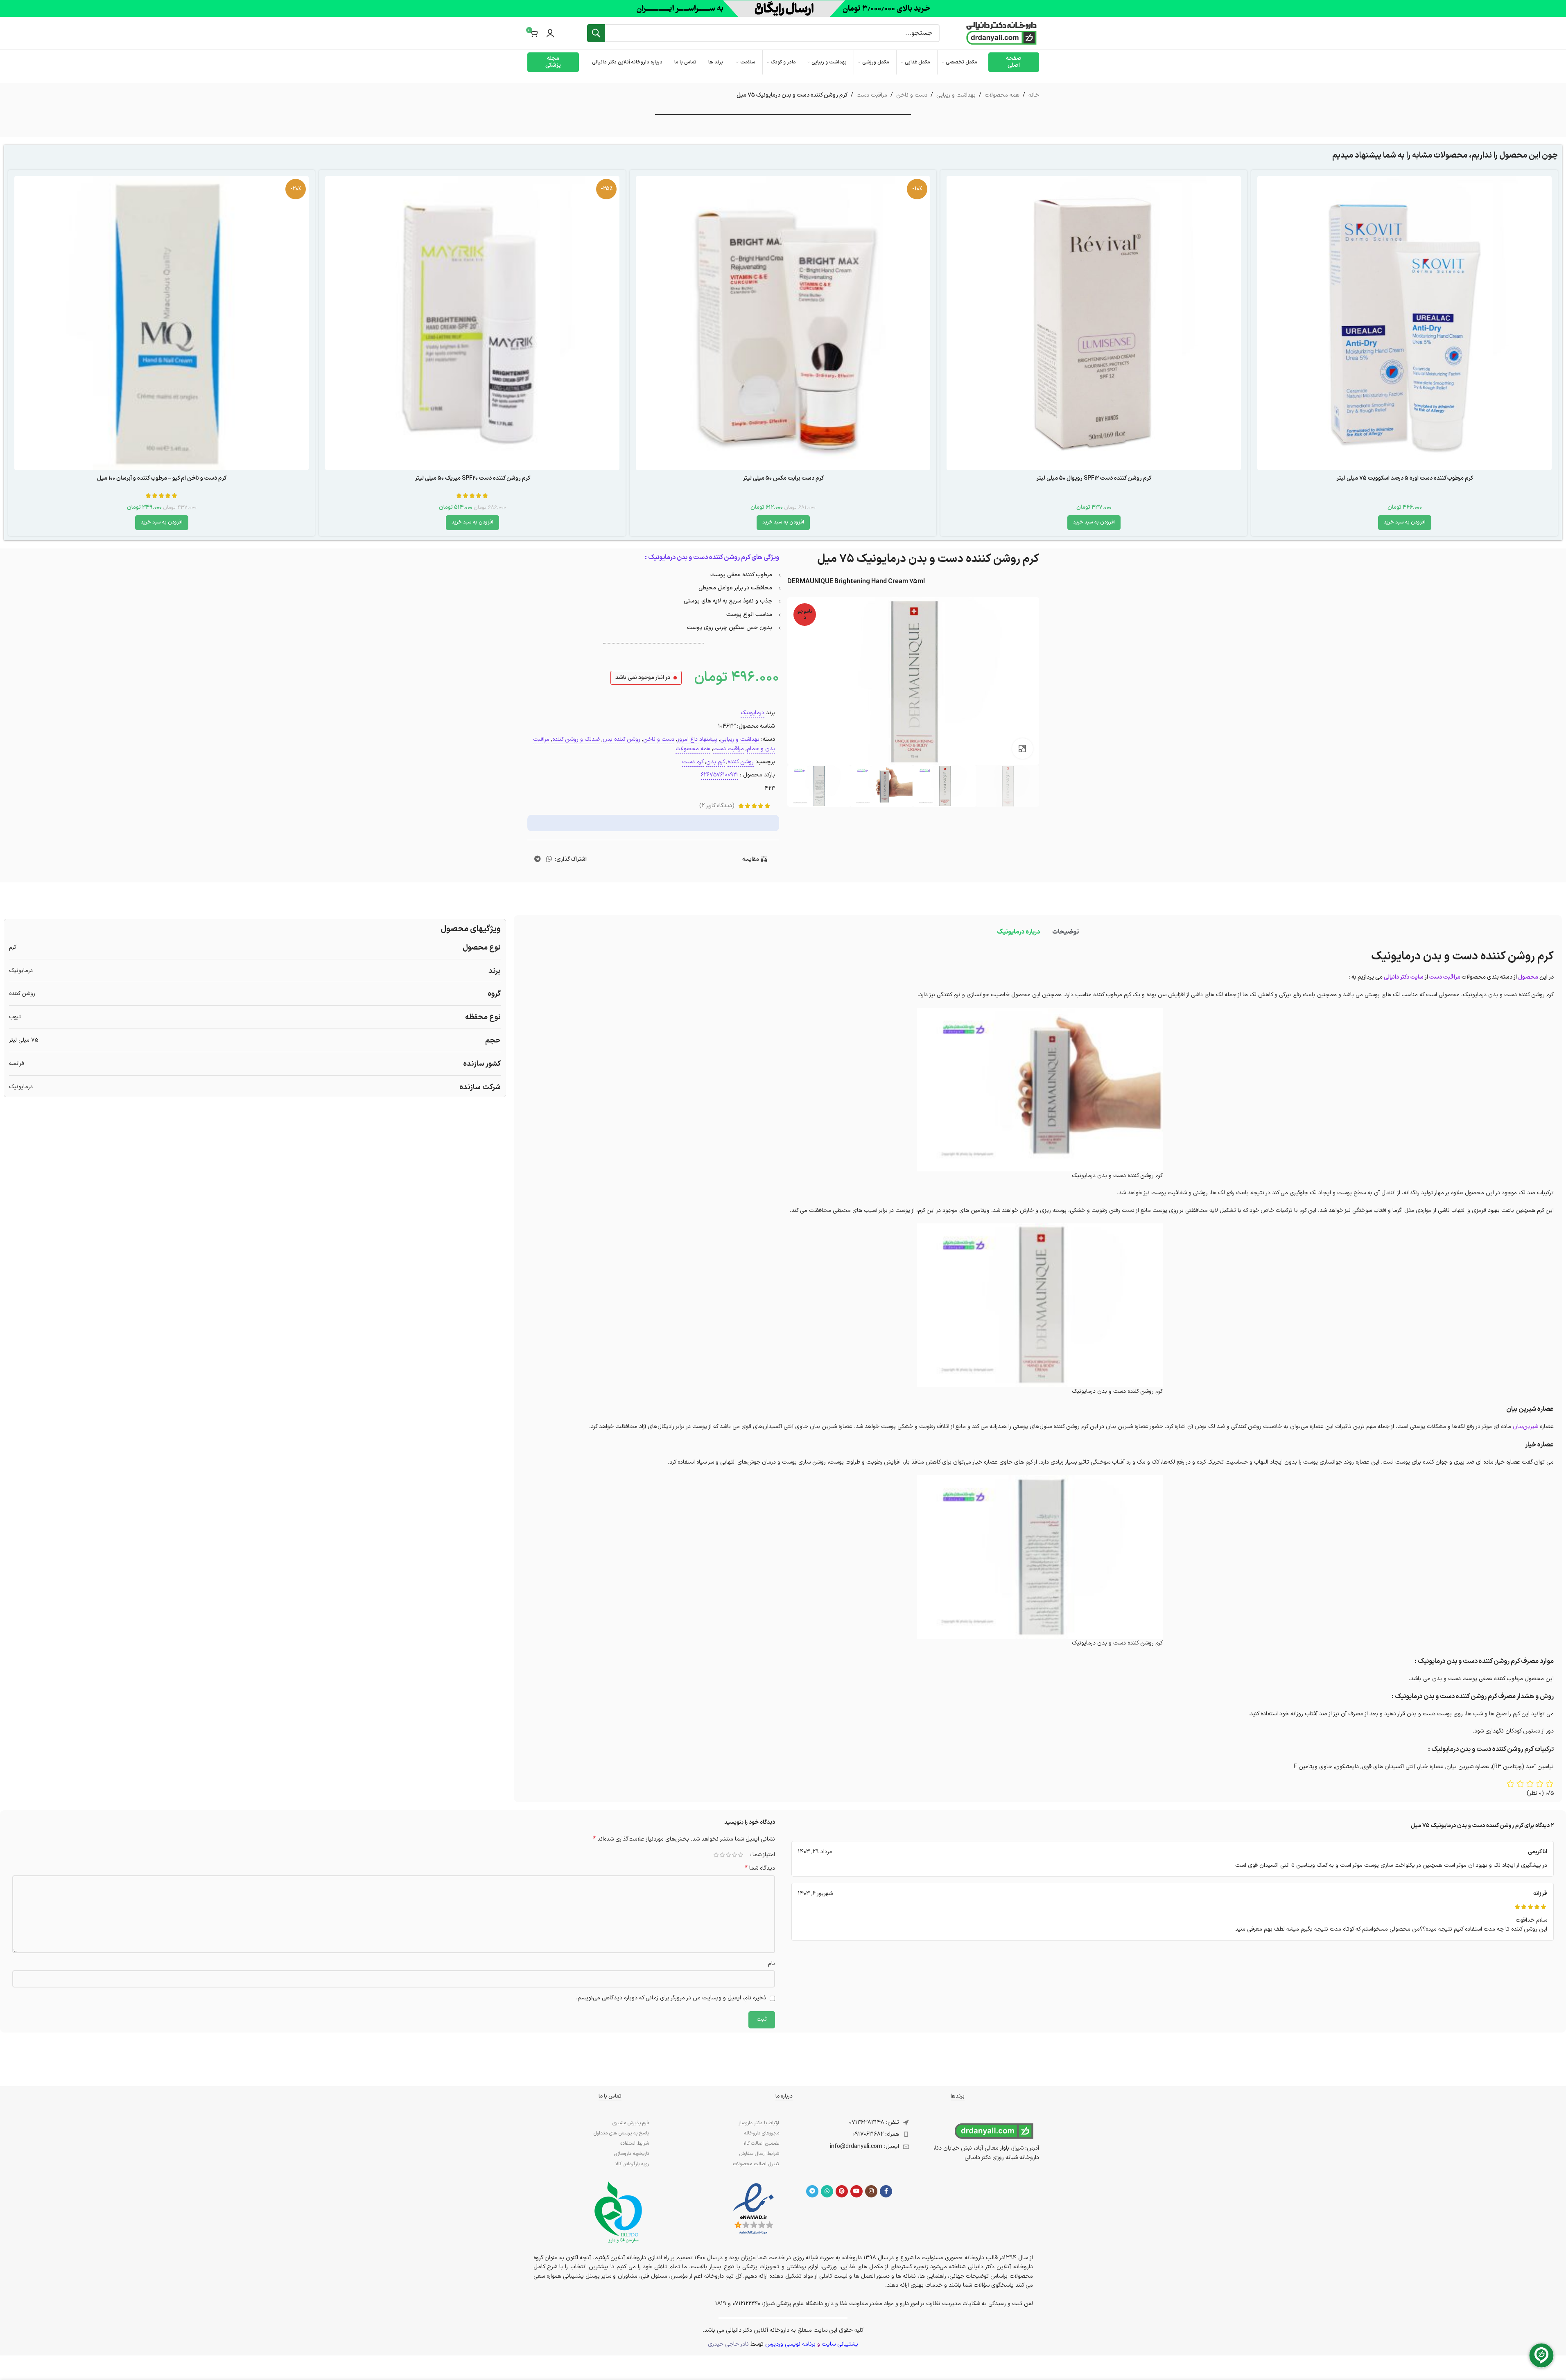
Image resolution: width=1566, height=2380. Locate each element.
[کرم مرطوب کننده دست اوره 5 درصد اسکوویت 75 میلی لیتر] (1404, 323)
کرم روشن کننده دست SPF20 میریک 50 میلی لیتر (472, 478)
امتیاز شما (764, 1855)
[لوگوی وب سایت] (1001, 33)
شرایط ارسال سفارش (759, 2154)
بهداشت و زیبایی (956, 95)
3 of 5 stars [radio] (729, 1855)
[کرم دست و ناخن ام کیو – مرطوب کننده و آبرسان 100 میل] (162, 323)
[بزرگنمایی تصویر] (1022, 749)
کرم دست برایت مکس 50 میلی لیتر (783, 478)
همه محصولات (1002, 95)
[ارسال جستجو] (596, 33)
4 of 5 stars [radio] (722, 1855)
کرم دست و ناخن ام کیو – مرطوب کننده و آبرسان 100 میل (162, 478)
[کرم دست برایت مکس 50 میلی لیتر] (783, 323)
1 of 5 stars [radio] (741, 1855)
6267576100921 (720, 775)
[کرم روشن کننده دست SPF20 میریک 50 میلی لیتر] (472, 323)
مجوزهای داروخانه (762, 2133)
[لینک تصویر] (754, 2209)
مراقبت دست (872, 95)
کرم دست (693, 762)
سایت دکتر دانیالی (1404, 977)
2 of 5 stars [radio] (735, 1855)
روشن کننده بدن (621, 739)
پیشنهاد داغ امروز (697, 739)
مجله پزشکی (553, 62)
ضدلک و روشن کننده (576, 739)
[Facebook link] (886, 2191)
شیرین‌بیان (1525, 1427)
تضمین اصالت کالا (761, 2143)
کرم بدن (716, 762)
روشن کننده (741, 762)
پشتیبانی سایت (840, 2344)
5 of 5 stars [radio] (716, 1855)
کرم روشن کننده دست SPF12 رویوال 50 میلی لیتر (1094, 478)
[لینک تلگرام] (537, 860)
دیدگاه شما (760, 1868)
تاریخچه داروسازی (632, 2154)
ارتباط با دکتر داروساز (759, 2123)
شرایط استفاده (635, 2143)
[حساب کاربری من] (550, 33)
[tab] (1065, 932)
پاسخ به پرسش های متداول (621, 2133)
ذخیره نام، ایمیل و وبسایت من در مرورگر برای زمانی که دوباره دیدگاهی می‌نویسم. (671, 1998)
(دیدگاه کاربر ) (717, 806)
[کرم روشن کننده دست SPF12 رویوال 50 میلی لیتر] (1094, 323)
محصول (1528, 977)
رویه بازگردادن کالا (632, 2164)
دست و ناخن (912, 95)
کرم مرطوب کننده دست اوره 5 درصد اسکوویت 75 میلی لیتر (1405, 478)
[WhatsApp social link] (549, 860)
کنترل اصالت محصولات (756, 2164)
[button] (1405, 523)
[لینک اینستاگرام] (871, 2191)
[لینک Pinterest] (842, 2191)
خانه (1034, 95)
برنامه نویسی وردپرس (790, 2344)
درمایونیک (752, 713)
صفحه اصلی (1014, 62)
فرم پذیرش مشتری (631, 2123)
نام (772, 1964)
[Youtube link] (856, 2191)
